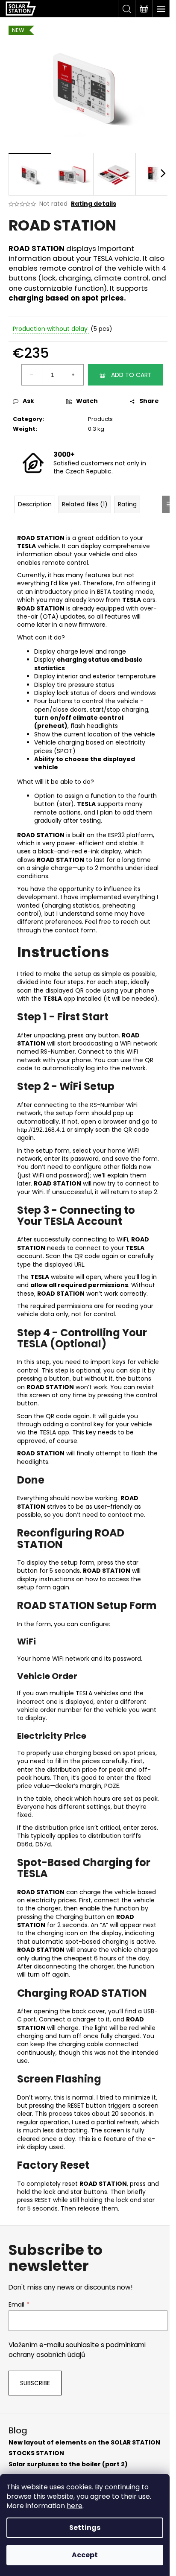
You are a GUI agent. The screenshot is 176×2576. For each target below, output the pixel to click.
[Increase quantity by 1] (73, 375)
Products (100, 419)
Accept (85, 2555)
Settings (85, 2528)
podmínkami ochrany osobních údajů (77, 2350)
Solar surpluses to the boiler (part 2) (68, 2464)
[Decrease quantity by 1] (32, 375)
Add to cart (131, 375)
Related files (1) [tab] (85, 504)
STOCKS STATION (36, 2453)
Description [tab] (35, 504)
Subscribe (35, 2383)
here (75, 2506)
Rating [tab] (127, 504)
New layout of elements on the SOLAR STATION (84, 2443)
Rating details (94, 204)
